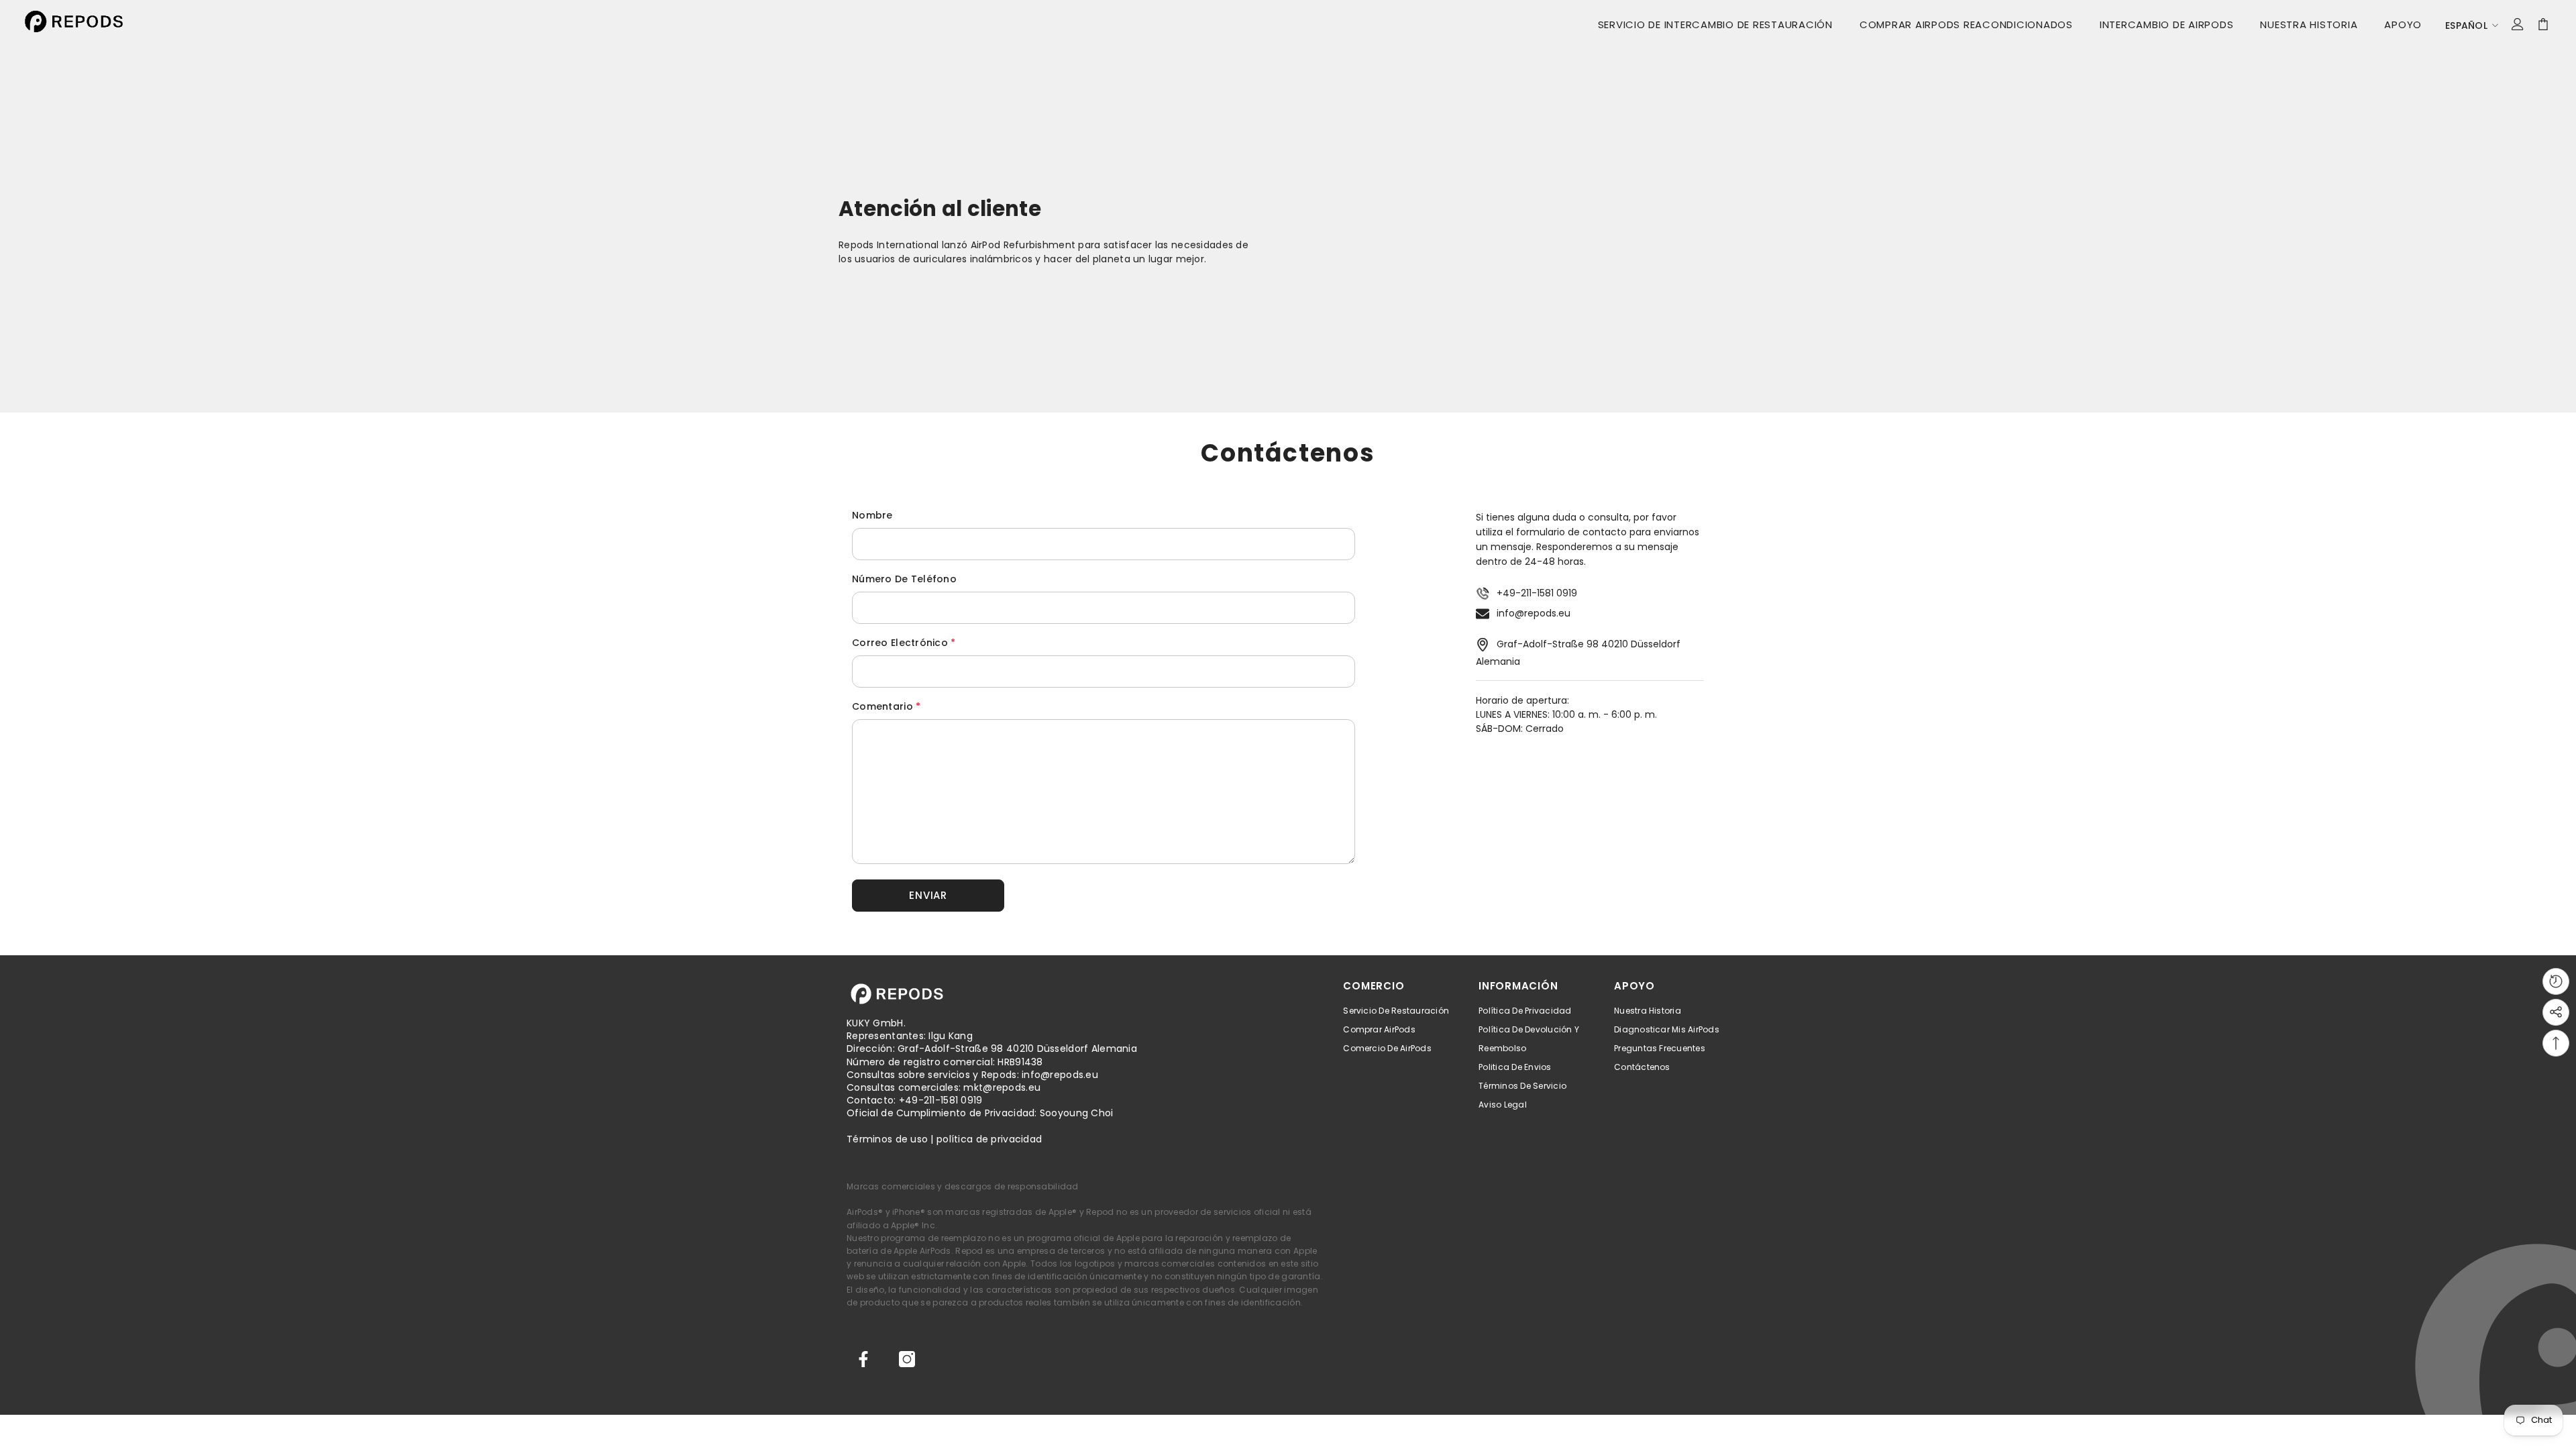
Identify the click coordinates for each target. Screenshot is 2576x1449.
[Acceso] (2518, 24)
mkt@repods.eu (1002, 1087)
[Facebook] (863, 1359)
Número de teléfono (904, 579)
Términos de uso (887, 1139)
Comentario (886, 706)
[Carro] (2543, 24)
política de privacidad (989, 1139)
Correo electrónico (904, 643)
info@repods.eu (1534, 613)
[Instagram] (907, 1359)
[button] (928, 896)
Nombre (872, 515)
